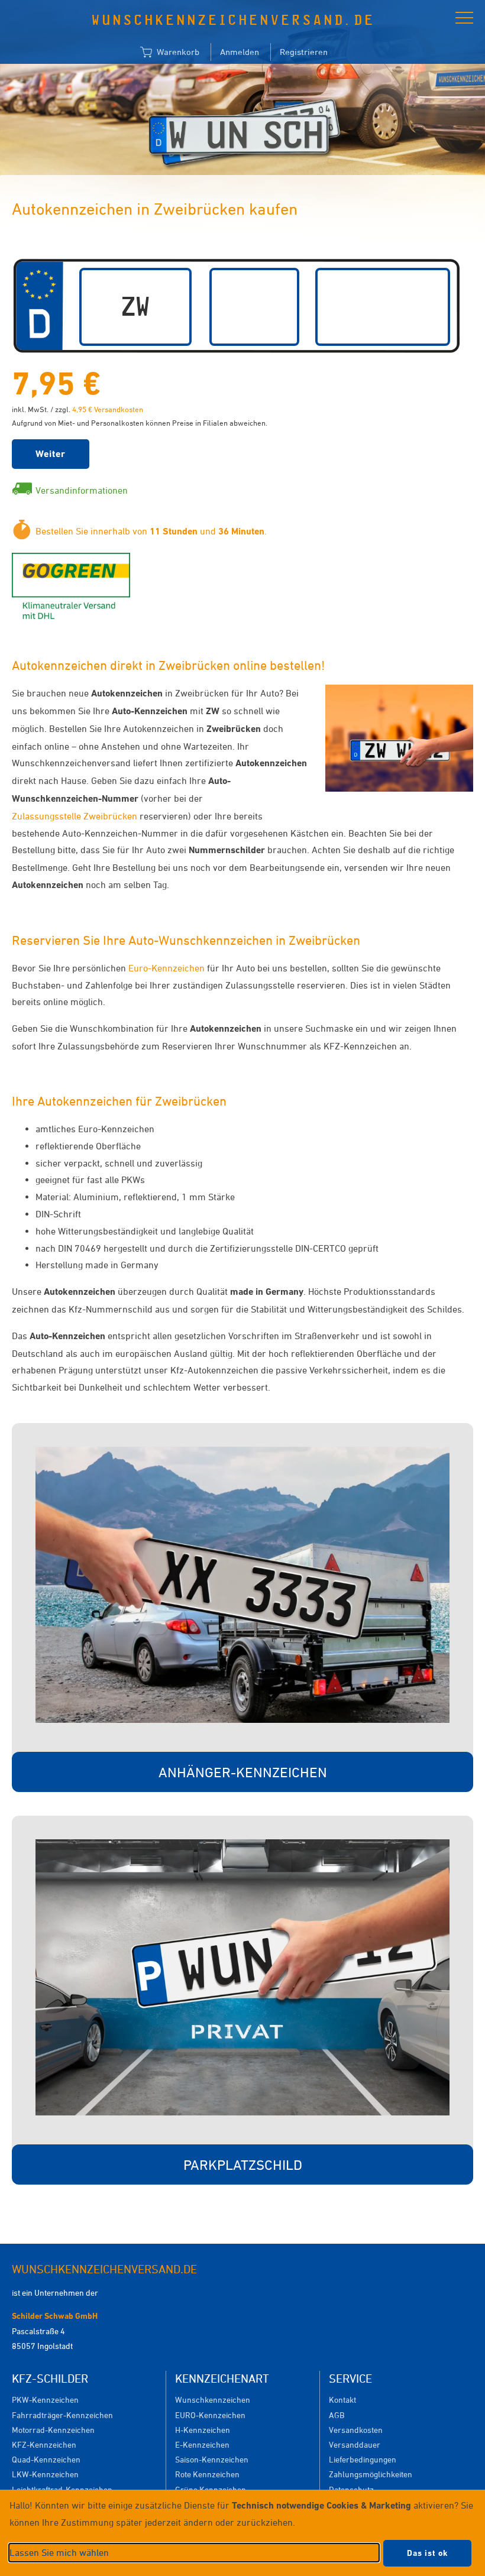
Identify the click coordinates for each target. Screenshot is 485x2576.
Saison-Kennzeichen (212, 2459)
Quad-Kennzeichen (46, 2459)
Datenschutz (351, 2489)
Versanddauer (355, 2444)
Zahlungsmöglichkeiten (371, 2474)
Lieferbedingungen (363, 2459)
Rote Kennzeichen (207, 2474)
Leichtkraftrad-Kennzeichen (62, 2489)
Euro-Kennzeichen (166, 968)
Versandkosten (356, 2430)
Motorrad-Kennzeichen (53, 2430)
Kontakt (342, 2400)
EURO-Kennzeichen (210, 2415)
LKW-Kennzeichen (45, 2474)
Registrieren (304, 52)
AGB (337, 2415)
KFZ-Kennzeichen (44, 2444)
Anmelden (240, 52)
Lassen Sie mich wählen (59, 2552)
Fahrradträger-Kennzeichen (62, 2415)
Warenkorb (177, 52)
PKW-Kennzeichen (45, 2400)
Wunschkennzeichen (213, 2400)
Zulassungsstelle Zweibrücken (76, 816)
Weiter (51, 454)
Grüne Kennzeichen (211, 2489)
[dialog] (242, 2533)
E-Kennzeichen (202, 2444)
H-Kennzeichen (203, 2430)
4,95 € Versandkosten (108, 409)
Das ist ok (427, 2553)
